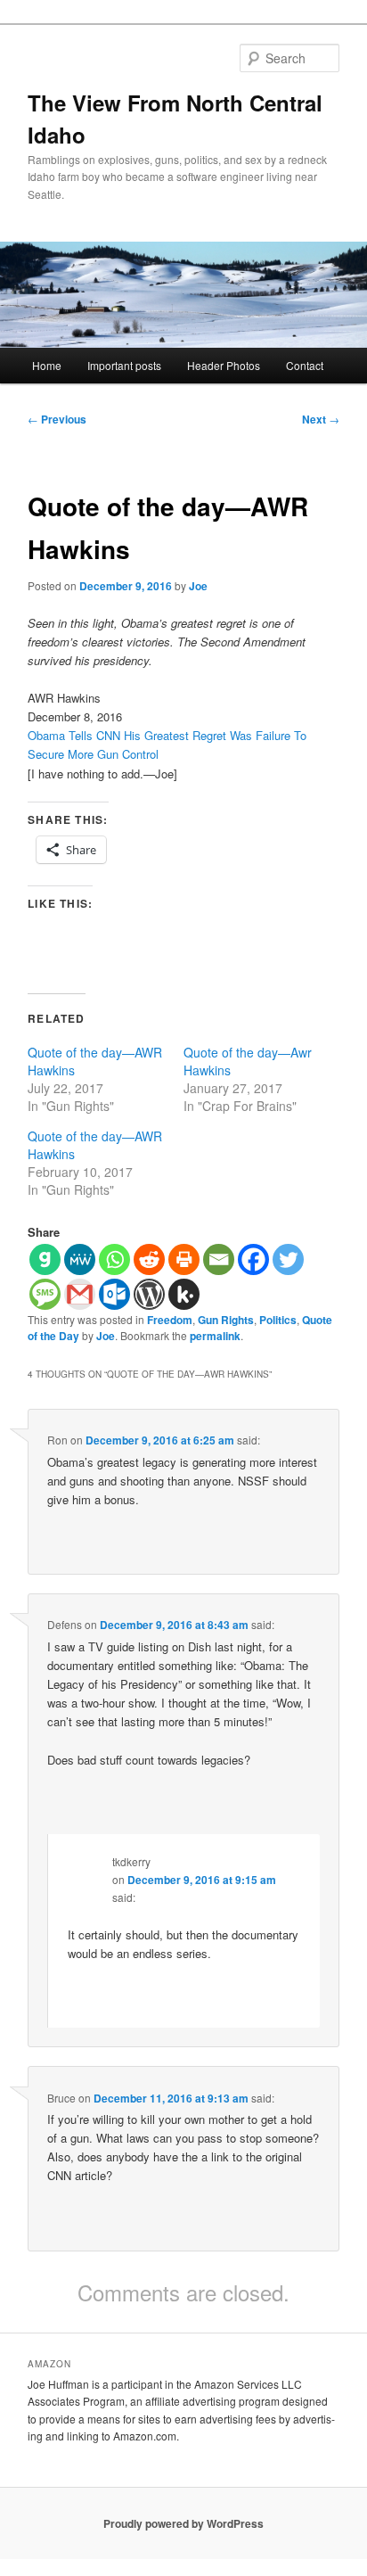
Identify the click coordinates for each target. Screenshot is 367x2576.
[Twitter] (288, 1259)
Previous (57, 419)
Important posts (124, 365)
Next (321, 419)
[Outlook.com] (114, 1294)
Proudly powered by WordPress (183, 2523)
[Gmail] (80, 1294)
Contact (305, 365)
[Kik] (184, 1294)
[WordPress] (149, 1294)
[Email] (219, 1259)
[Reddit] (149, 1259)
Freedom (170, 1320)
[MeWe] (80, 1259)
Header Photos (224, 365)
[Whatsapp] (114, 1259)
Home (47, 365)
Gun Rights (226, 1320)
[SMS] (45, 1294)
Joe (198, 586)
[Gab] (45, 1259)
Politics (278, 1320)
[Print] (184, 1259)
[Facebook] (253, 1259)
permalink (215, 1336)
